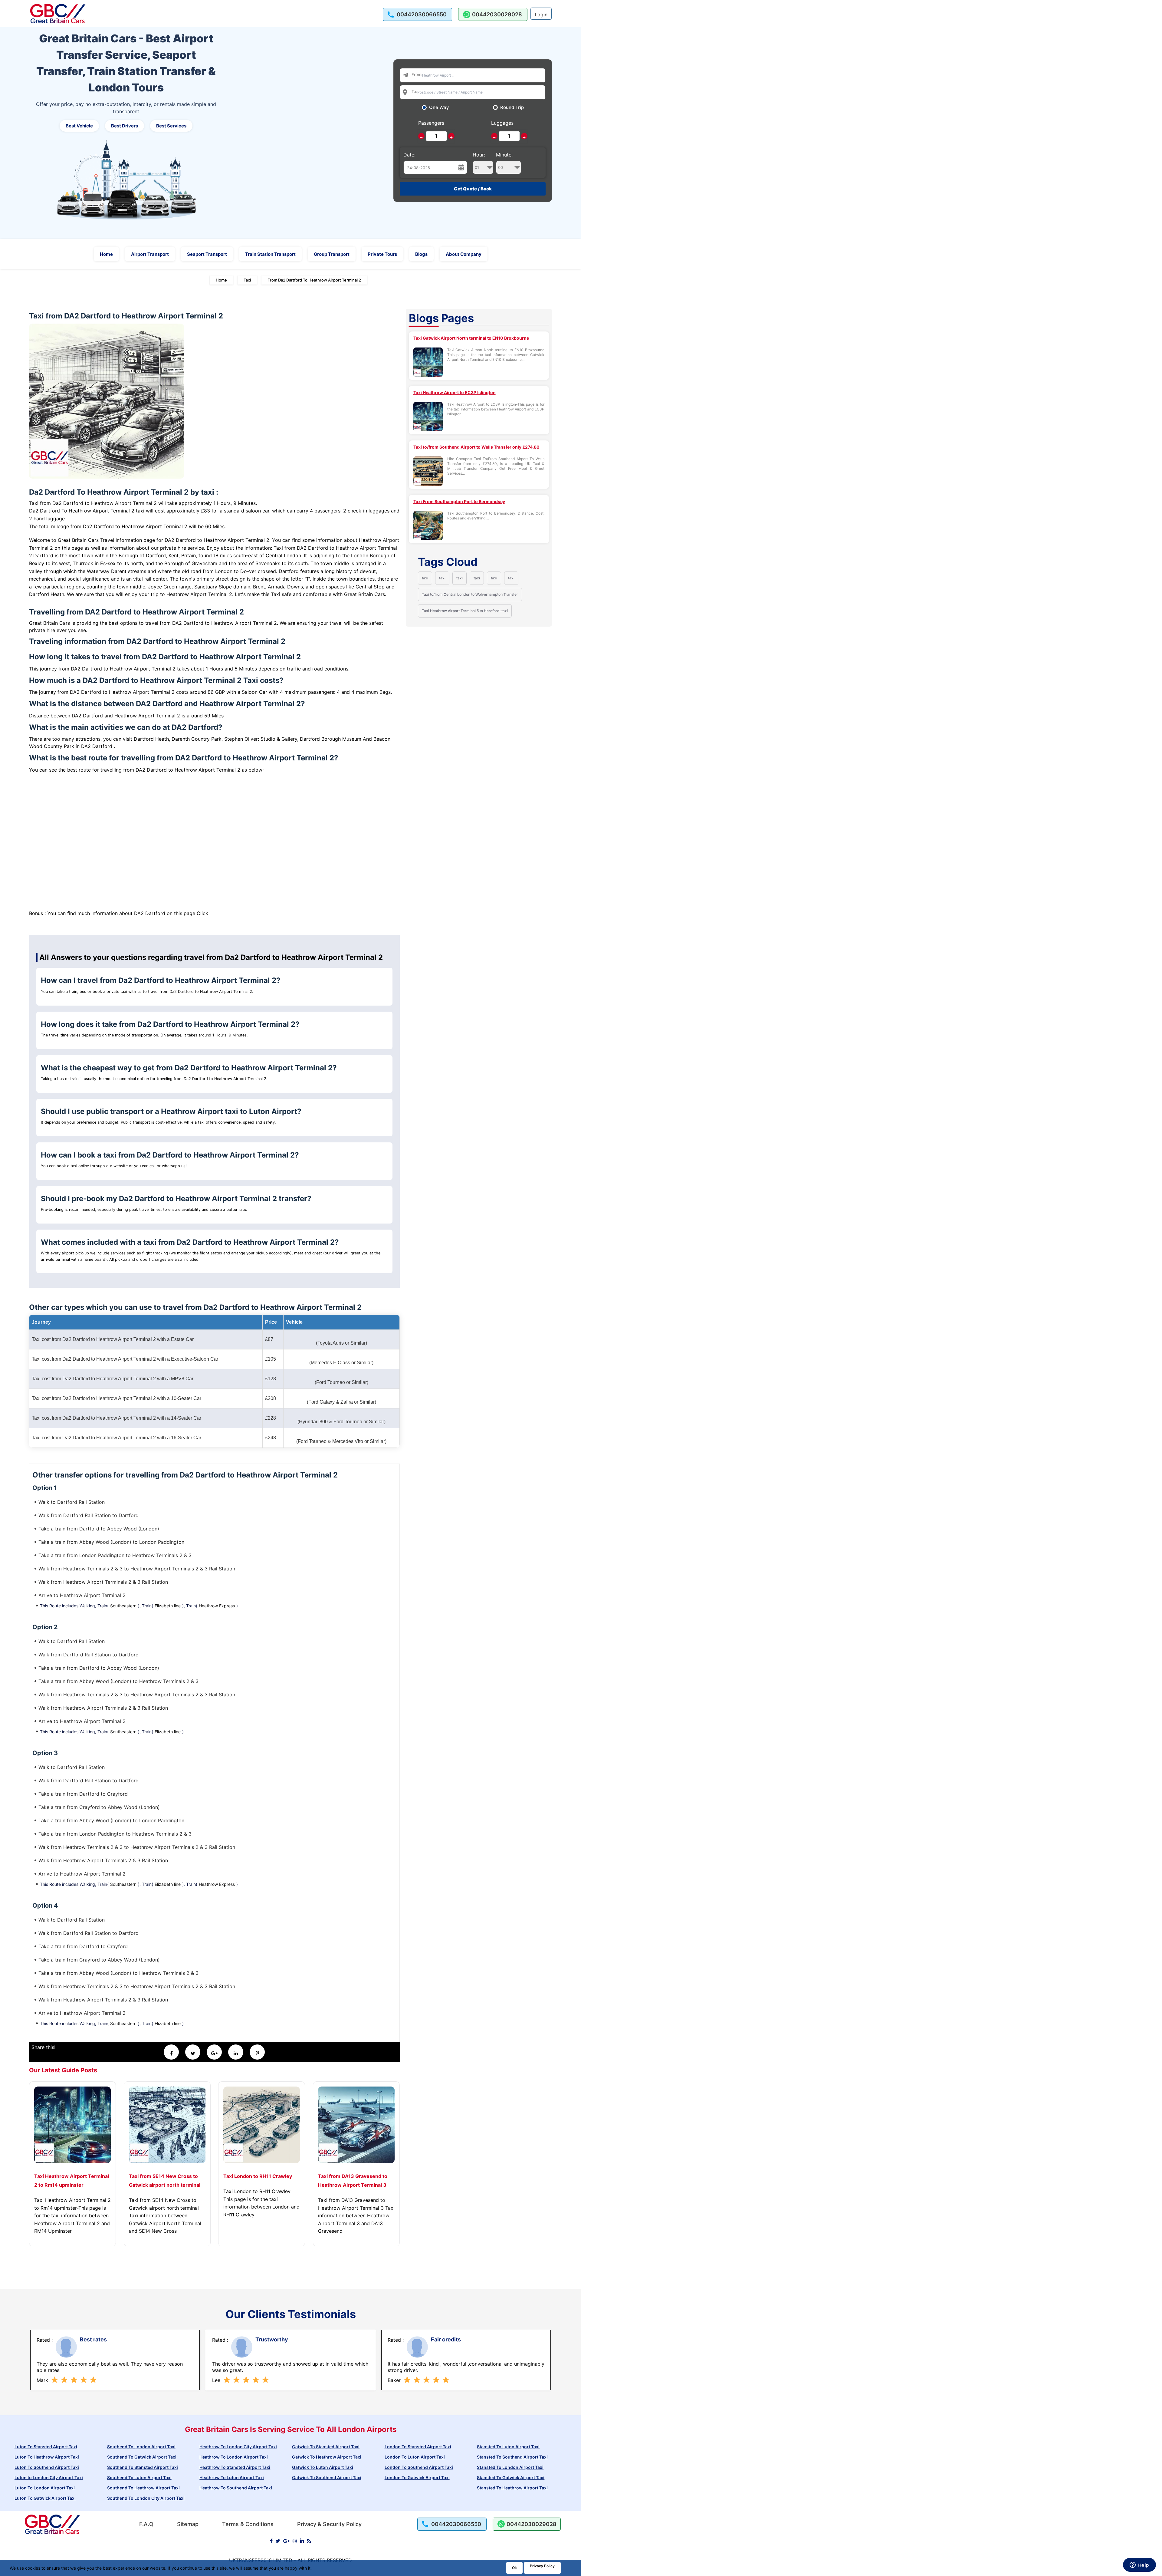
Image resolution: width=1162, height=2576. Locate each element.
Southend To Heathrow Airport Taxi (143, 2488)
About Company (464, 254)
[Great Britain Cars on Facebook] (271, 2541)
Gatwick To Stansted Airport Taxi (326, 2447)
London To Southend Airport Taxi (419, 2467)
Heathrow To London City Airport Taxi (238, 2447)
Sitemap (188, 2524)
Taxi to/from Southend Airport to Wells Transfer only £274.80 (476, 447)
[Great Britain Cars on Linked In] (302, 2541)
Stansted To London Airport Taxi (510, 2467)
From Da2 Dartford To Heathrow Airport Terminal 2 (314, 280)
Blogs (421, 254)
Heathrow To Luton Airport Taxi (232, 2477)
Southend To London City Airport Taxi (146, 2498)
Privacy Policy (542, 2566)
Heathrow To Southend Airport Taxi (236, 2488)
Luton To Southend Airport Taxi (47, 2467)
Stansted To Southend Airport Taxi (512, 2457)
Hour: (479, 155)
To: (414, 91)
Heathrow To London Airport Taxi (234, 2457)
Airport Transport (150, 254)
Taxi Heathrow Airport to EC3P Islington (455, 392)
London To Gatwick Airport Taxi (417, 2477)
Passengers (431, 123)
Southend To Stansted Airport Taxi (143, 2467)
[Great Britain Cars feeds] (309, 2541)
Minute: (504, 155)
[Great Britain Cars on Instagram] (295, 2541)
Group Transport (332, 254)
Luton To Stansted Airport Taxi (46, 2447)
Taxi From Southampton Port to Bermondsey (459, 501)
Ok (514, 2568)
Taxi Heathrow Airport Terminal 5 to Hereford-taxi (465, 611)
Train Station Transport (270, 254)
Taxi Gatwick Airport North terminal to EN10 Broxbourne (471, 338)
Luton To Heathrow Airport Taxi (47, 2457)
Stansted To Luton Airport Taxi (508, 2447)
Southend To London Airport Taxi (141, 2447)
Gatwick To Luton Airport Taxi (323, 2467)
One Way (439, 107)
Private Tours (382, 254)
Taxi (247, 280)
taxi (425, 578)
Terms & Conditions (248, 2524)
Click (202, 913)
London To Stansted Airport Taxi (418, 2447)
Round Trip (512, 107)
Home (106, 254)
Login (541, 15)
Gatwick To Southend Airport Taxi (327, 2477)
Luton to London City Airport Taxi (49, 2477)
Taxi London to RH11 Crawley (258, 2176)
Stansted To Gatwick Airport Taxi (511, 2477)
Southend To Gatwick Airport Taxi (142, 2457)
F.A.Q (146, 2524)
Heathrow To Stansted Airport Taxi (235, 2467)
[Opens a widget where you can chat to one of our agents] (1139, 2565)
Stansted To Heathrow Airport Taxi (512, 2488)
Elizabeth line (168, 1606)
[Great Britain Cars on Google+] (286, 2541)
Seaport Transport (207, 254)
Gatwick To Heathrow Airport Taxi (327, 2457)
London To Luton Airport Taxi (415, 2457)
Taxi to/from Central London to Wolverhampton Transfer (470, 594)
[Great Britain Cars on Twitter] (278, 2541)
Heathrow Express (217, 1606)
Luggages (502, 123)
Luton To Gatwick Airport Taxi (45, 2498)
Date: (409, 155)
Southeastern (123, 1606)
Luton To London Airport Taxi (45, 2488)
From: (417, 74)
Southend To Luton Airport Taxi (139, 2477)
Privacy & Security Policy (329, 2524)
